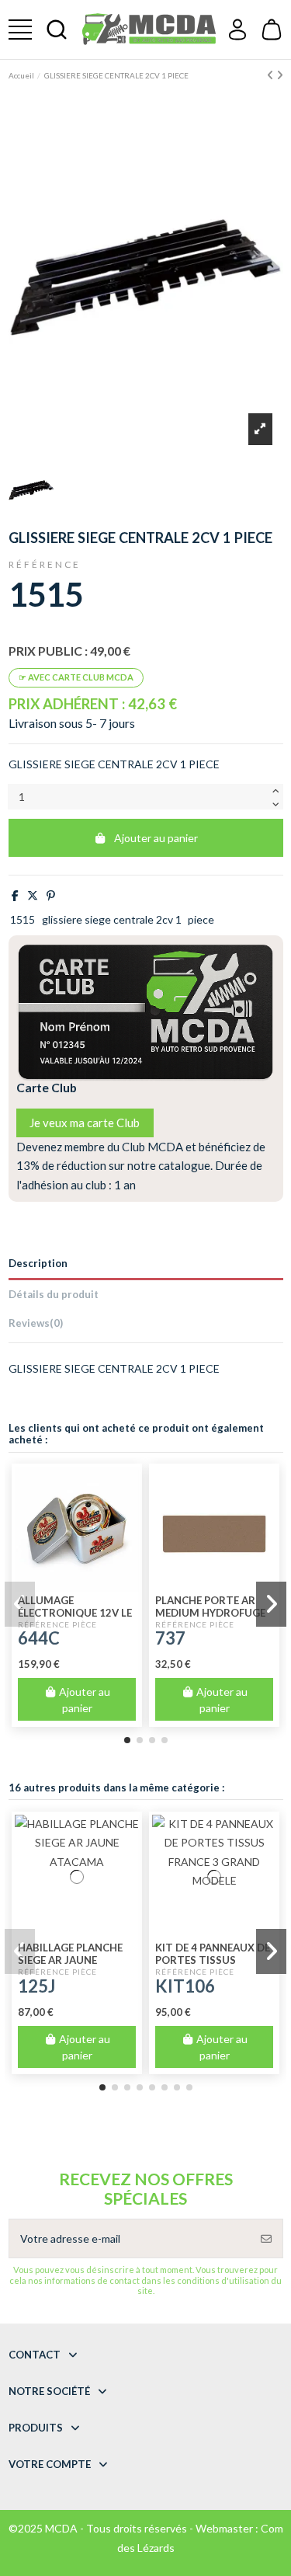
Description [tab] (38, 1263)
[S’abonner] (266, 2238)
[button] (127, 1740)
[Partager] (15, 895)
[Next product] (280, 75)
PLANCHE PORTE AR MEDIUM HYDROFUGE (210, 1607)
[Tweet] (33, 895)
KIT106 (185, 1986)
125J (36, 1986)
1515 (23, 919)
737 (170, 1638)
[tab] (146, 1326)
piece (201, 919)
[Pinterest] (51, 895)
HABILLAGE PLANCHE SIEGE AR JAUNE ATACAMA (70, 1960)
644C (39, 1638)
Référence (45, 564)
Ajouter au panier (156, 838)
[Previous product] (272, 75)
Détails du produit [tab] (54, 1294)
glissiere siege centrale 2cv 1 (112, 919)
